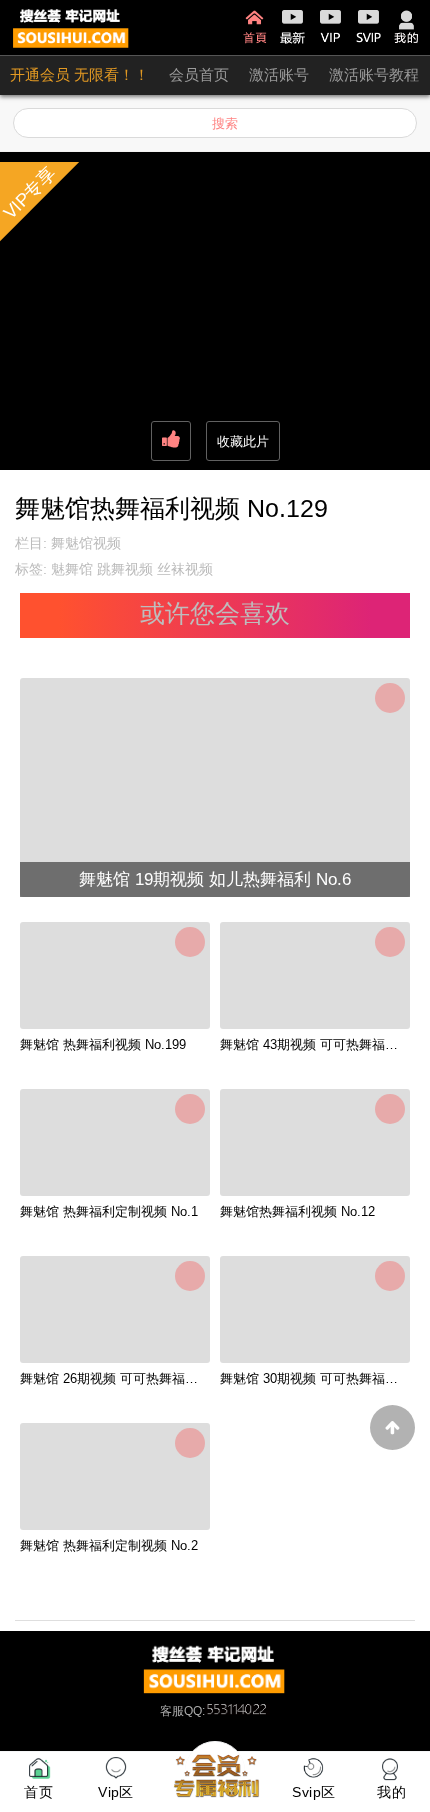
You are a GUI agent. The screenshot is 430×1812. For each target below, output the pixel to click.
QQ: (194, 1711)
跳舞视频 (125, 569)
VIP (330, 27)
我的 (406, 27)
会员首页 (199, 74)
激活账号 (279, 74)
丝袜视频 (185, 569)
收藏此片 (243, 441)
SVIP (368, 27)
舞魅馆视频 (86, 543)
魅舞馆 (72, 569)
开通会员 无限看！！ (79, 74)
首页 (254, 27)
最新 (292, 27)
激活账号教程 (374, 74)
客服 (172, 1711)
